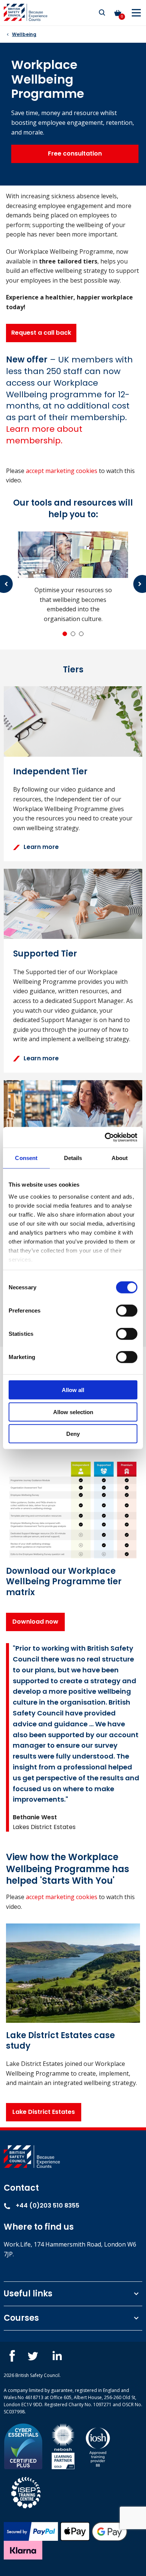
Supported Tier (45, 954)
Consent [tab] (26, 1158)
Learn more (41, 847)
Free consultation (75, 153)
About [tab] (120, 1158)
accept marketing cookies (62, 471)
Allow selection (73, 1412)
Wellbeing (24, 34)
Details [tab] (73, 1158)
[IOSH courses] (98, 2446)
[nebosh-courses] (63, 2446)
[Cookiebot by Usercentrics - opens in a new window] (105, 1137)
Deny (73, 1434)
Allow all (73, 1390)
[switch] (127, 1311)
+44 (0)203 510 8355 (47, 2206)
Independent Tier (50, 772)
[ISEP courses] (26, 2492)
